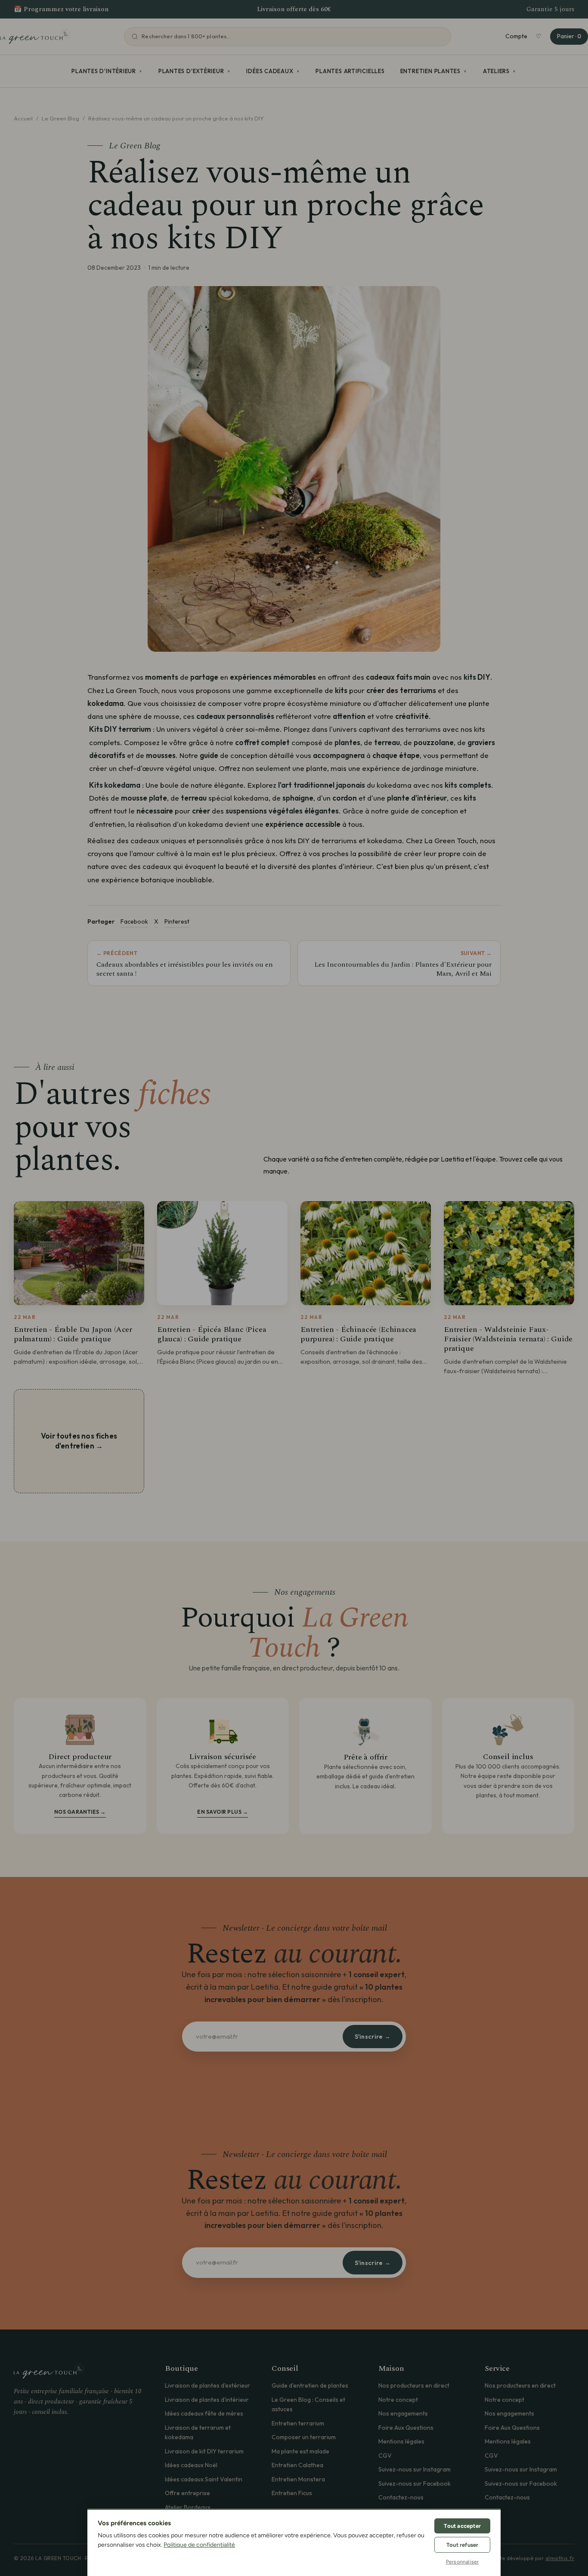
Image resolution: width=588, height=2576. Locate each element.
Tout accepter (462, 2526)
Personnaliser (463, 2562)
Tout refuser (462, 2545)
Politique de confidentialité (199, 2545)
